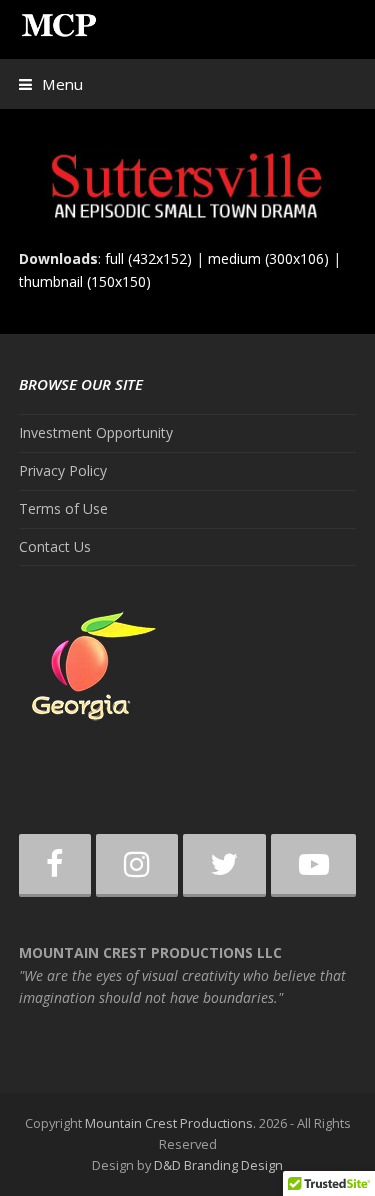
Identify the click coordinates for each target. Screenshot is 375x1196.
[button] (51, 84)
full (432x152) (148, 258)
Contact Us (55, 546)
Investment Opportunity (96, 432)
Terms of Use (63, 508)
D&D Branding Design (218, 1165)
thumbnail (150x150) (85, 281)
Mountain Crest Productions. (170, 1123)
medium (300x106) (268, 258)
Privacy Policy (63, 470)
